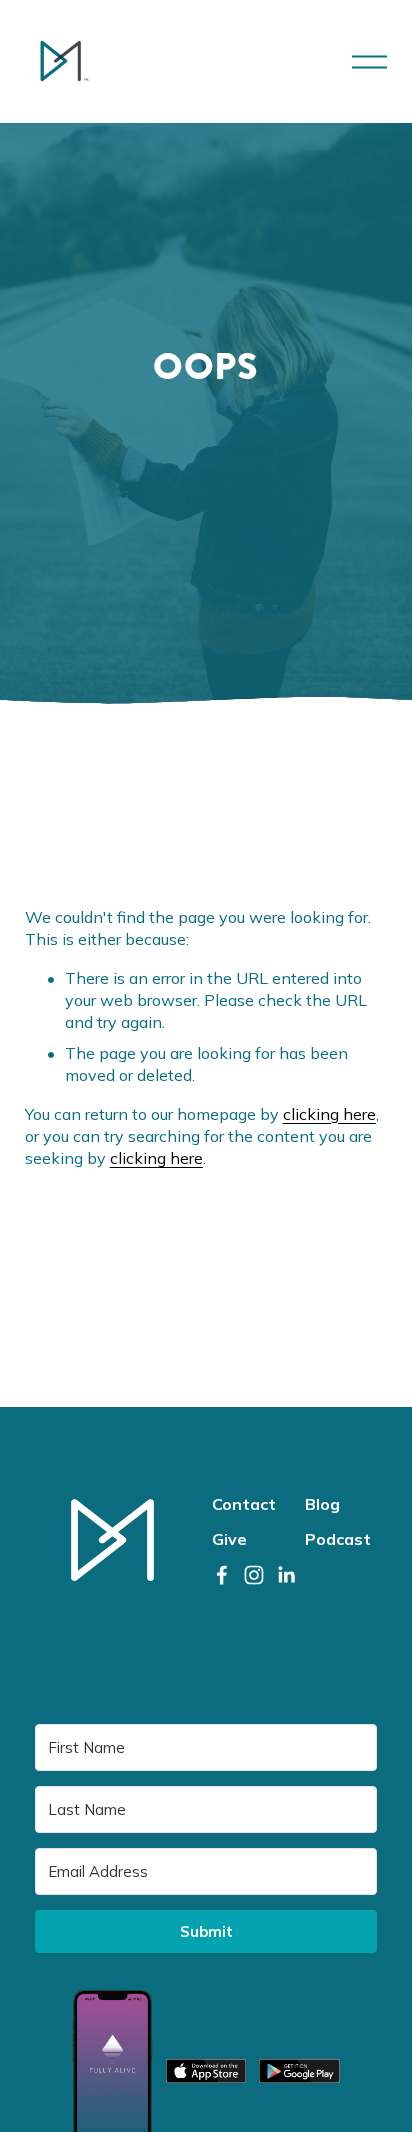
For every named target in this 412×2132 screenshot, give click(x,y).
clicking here (329, 1114)
